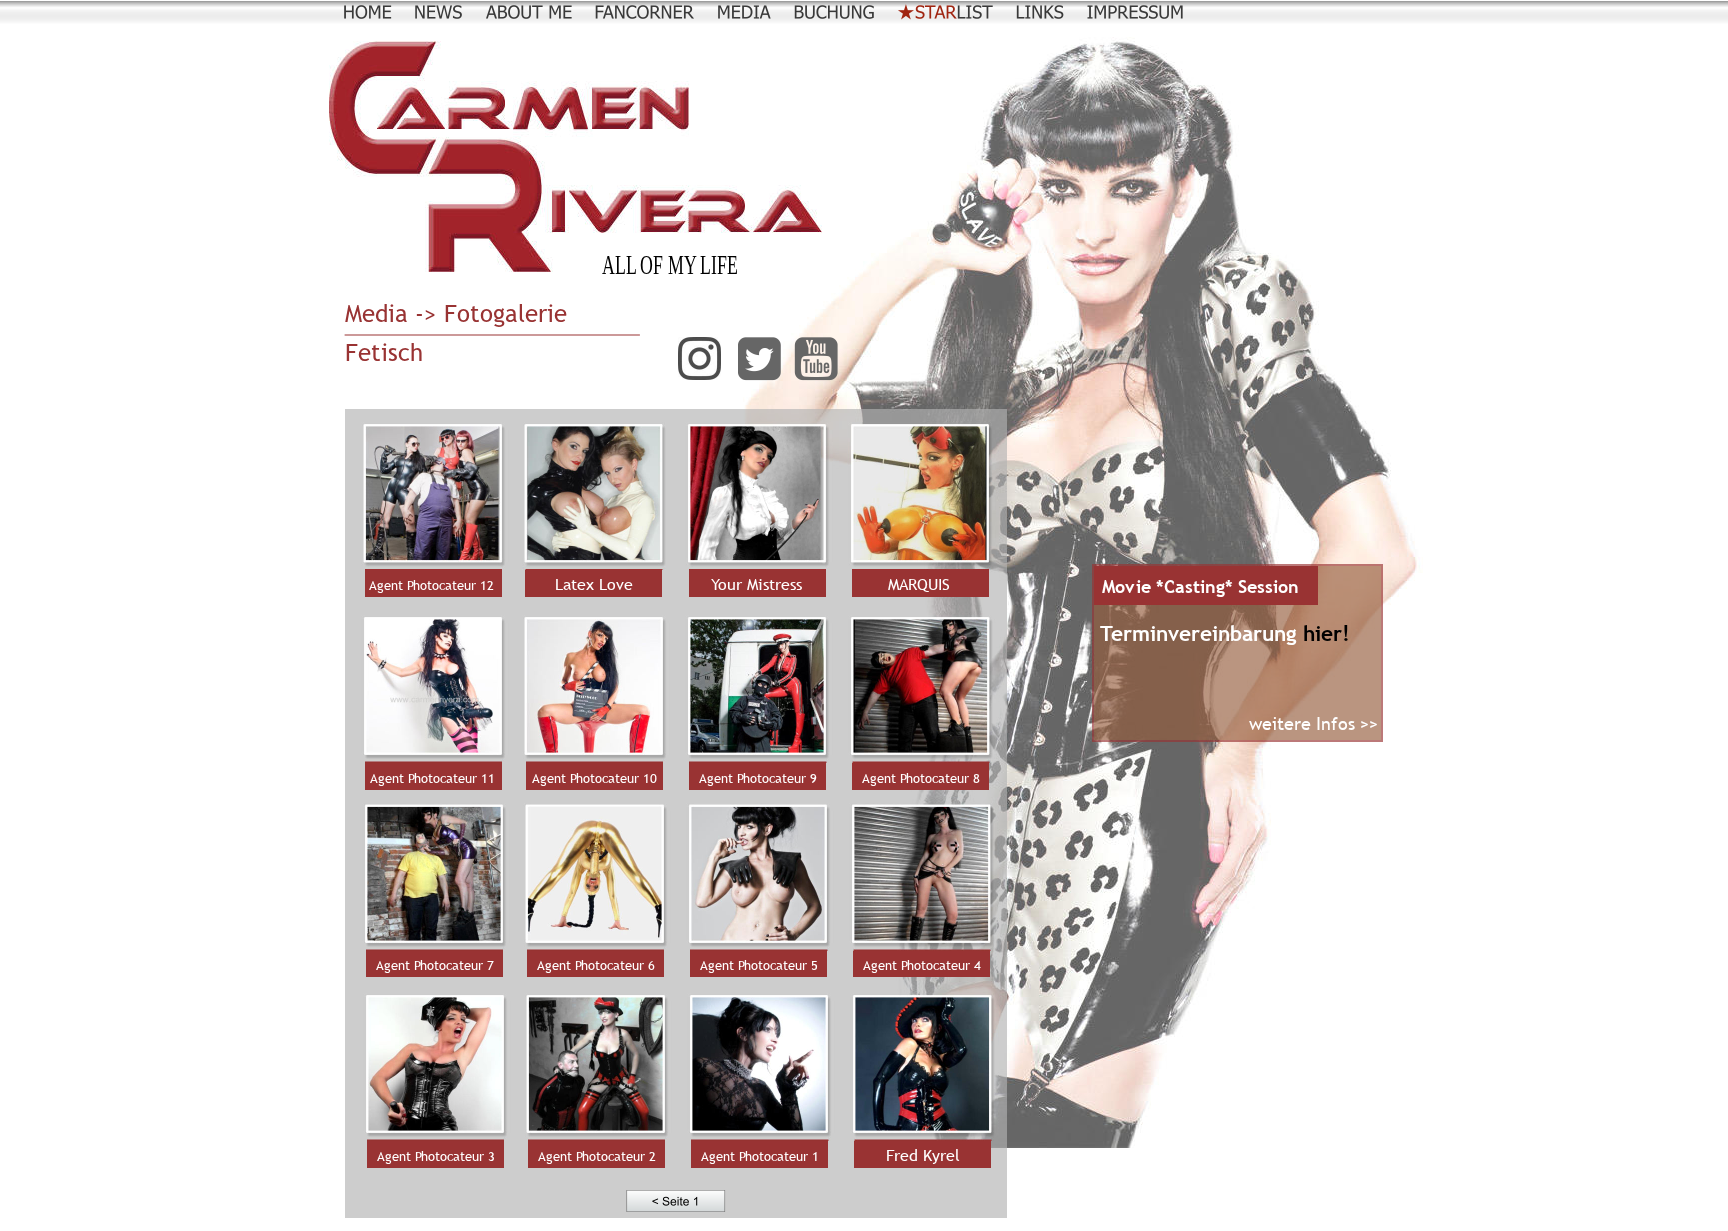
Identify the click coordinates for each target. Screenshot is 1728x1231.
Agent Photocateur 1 (760, 1156)
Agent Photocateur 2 (597, 1156)
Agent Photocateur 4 (922, 965)
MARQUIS (919, 584)
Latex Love (594, 584)
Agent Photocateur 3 (436, 1156)
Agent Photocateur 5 (759, 965)
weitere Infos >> (1313, 723)
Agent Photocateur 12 (431, 585)
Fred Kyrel (923, 1155)
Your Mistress (756, 584)
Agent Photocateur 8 (921, 778)
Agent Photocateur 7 (435, 965)
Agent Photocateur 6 (596, 965)
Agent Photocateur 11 (432, 778)
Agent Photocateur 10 (594, 778)
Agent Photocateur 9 (758, 778)
